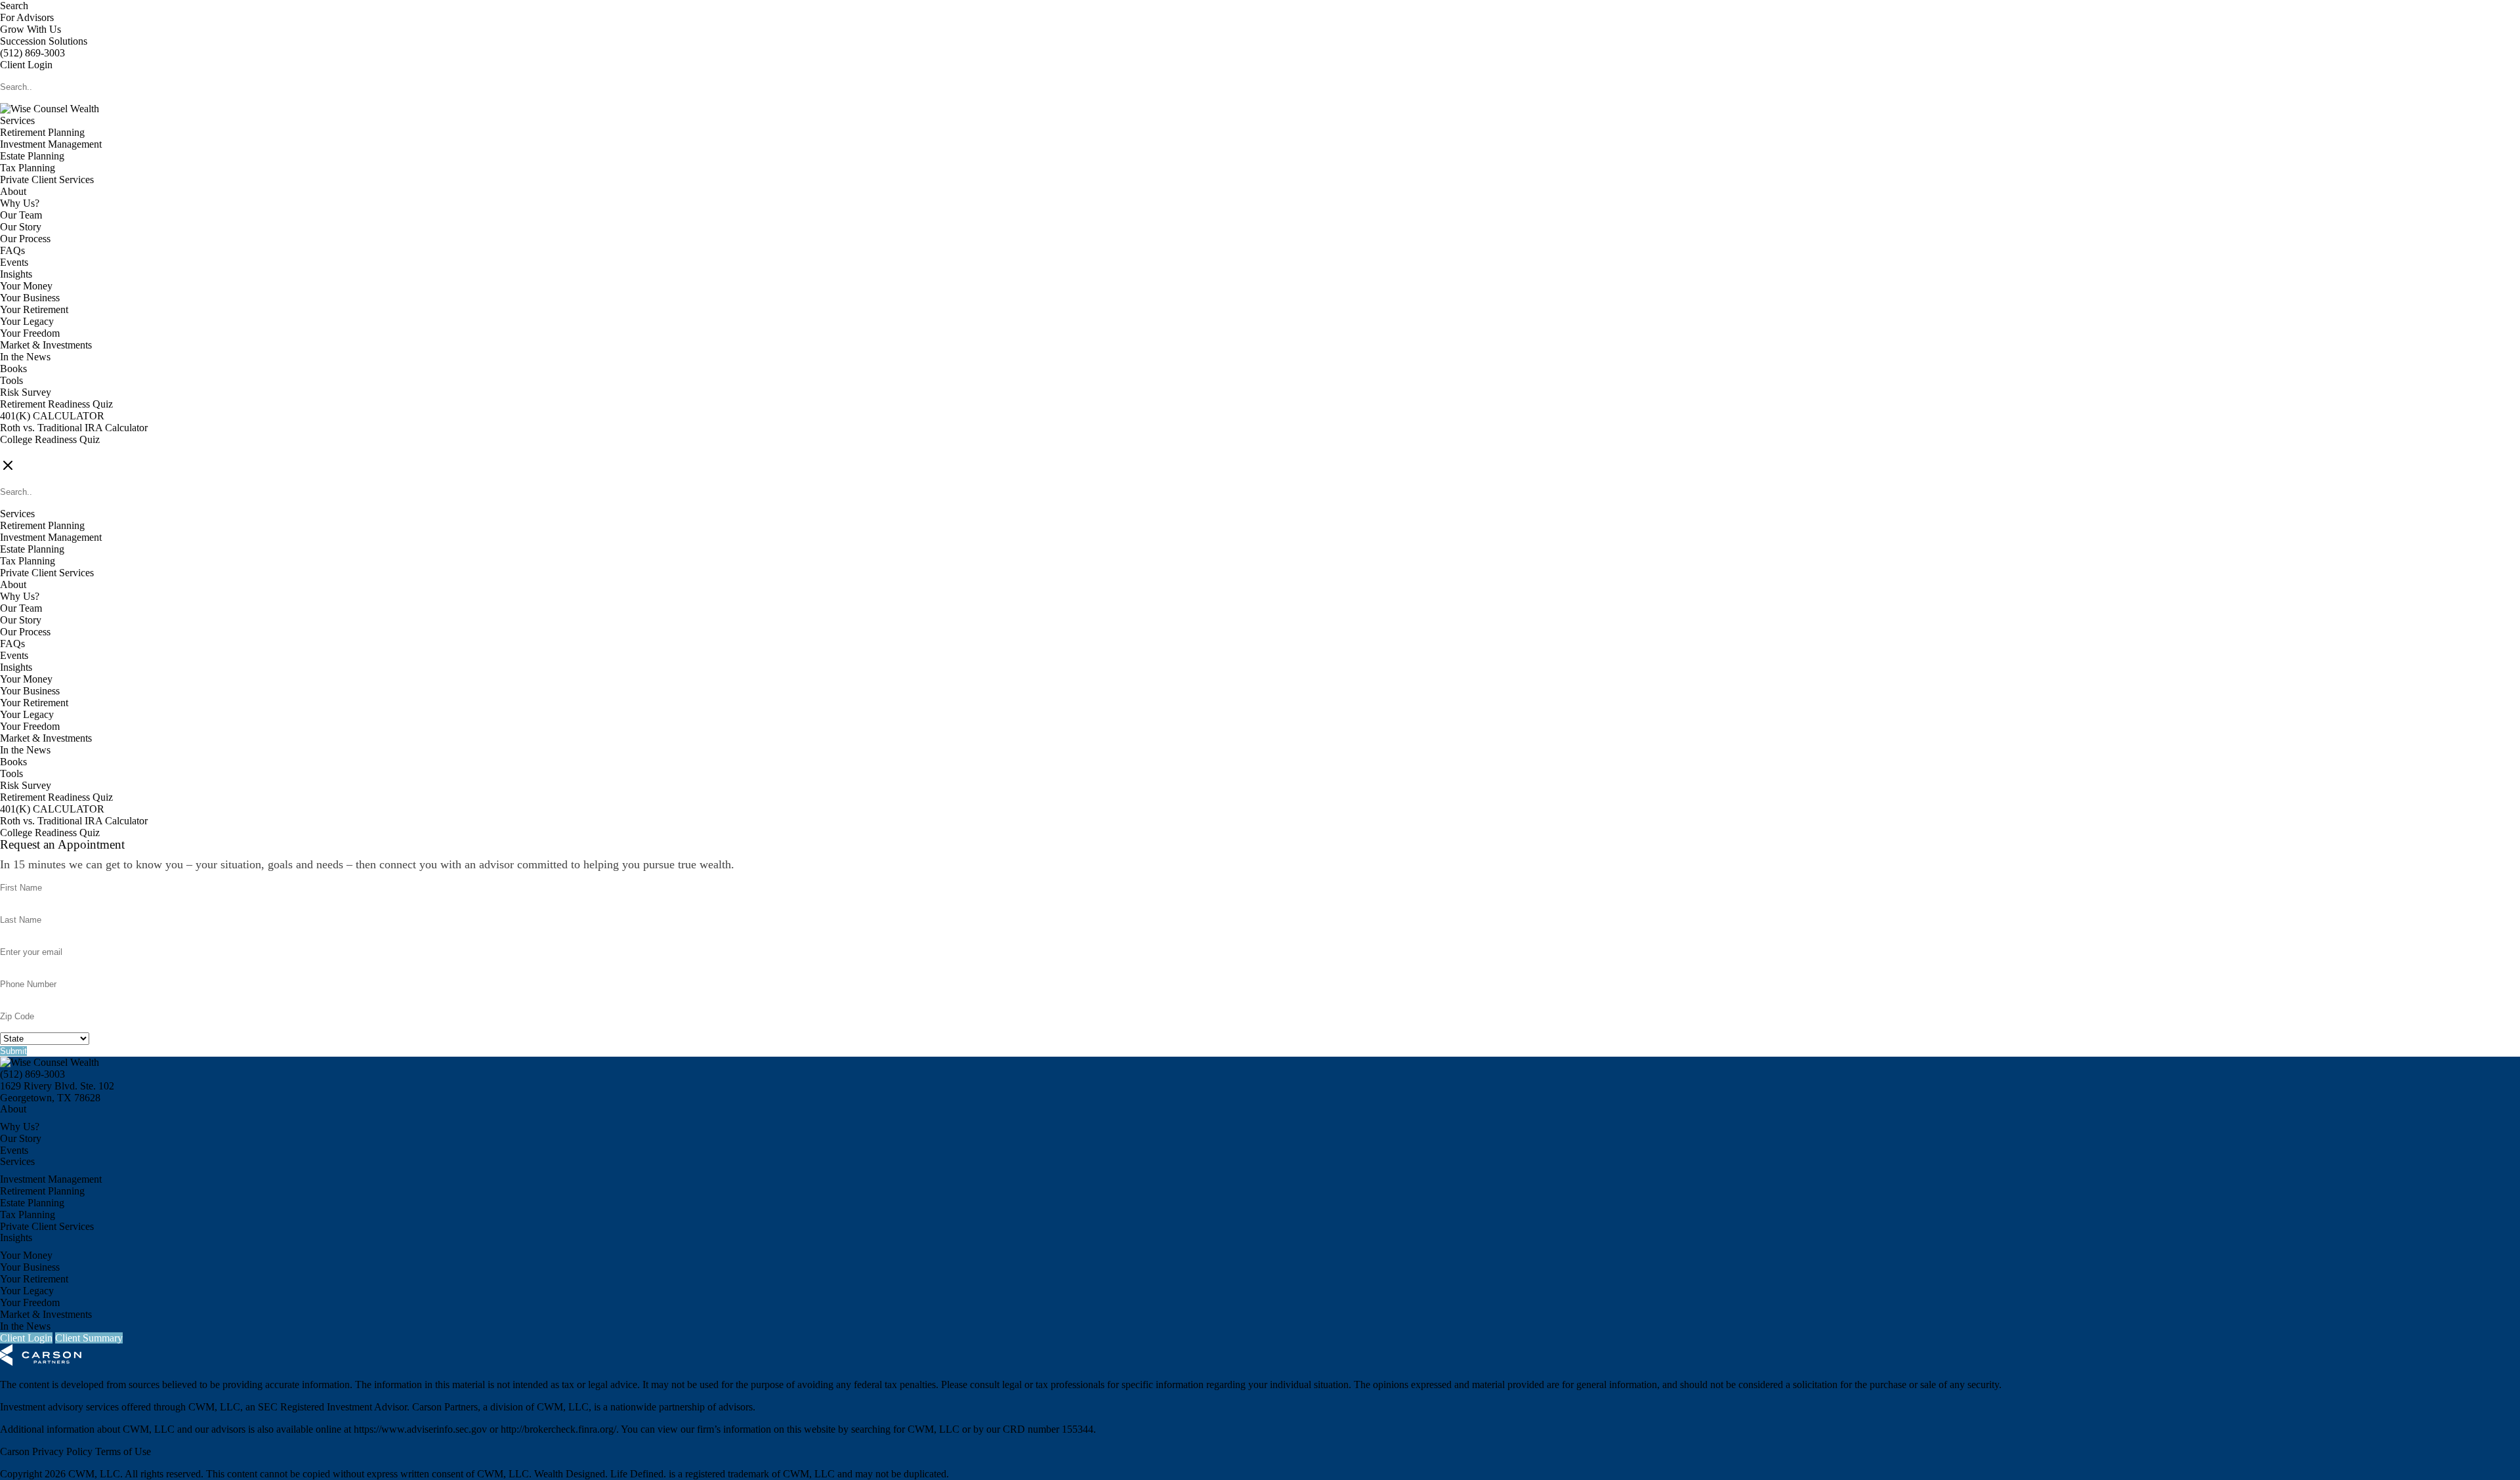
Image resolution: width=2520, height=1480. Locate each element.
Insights (16, 274)
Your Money (26, 286)
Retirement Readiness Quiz (56, 404)
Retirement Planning (42, 132)
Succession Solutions (44, 41)
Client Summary (89, 1338)
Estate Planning (32, 156)
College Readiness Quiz (50, 439)
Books (13, 369)
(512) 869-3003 (32, 53)
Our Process (25, 239)
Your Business (30, 298)
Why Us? (20, 203)
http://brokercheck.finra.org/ (558, 1429)
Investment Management (51, 144)
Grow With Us (31, 29)
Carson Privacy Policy (46, 1451)
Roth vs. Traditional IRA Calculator (74, 428)
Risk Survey (26, 392)
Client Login (26, 65)
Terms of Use (123, 1451)
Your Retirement (34, 309)
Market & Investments (46, 345)
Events (14, 262)
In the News (25, 357)
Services (17, 120)
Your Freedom (30, 333)
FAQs (12, 250)
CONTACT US (33, 451)
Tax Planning (28, 168)
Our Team (21, 215)
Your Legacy (27, 321)
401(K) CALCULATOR (52, 416)
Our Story (21, 227)
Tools (11, 380)
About (13, 191)
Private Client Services (47, 180)
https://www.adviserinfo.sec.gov (420, 1429)
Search (14, 6)
